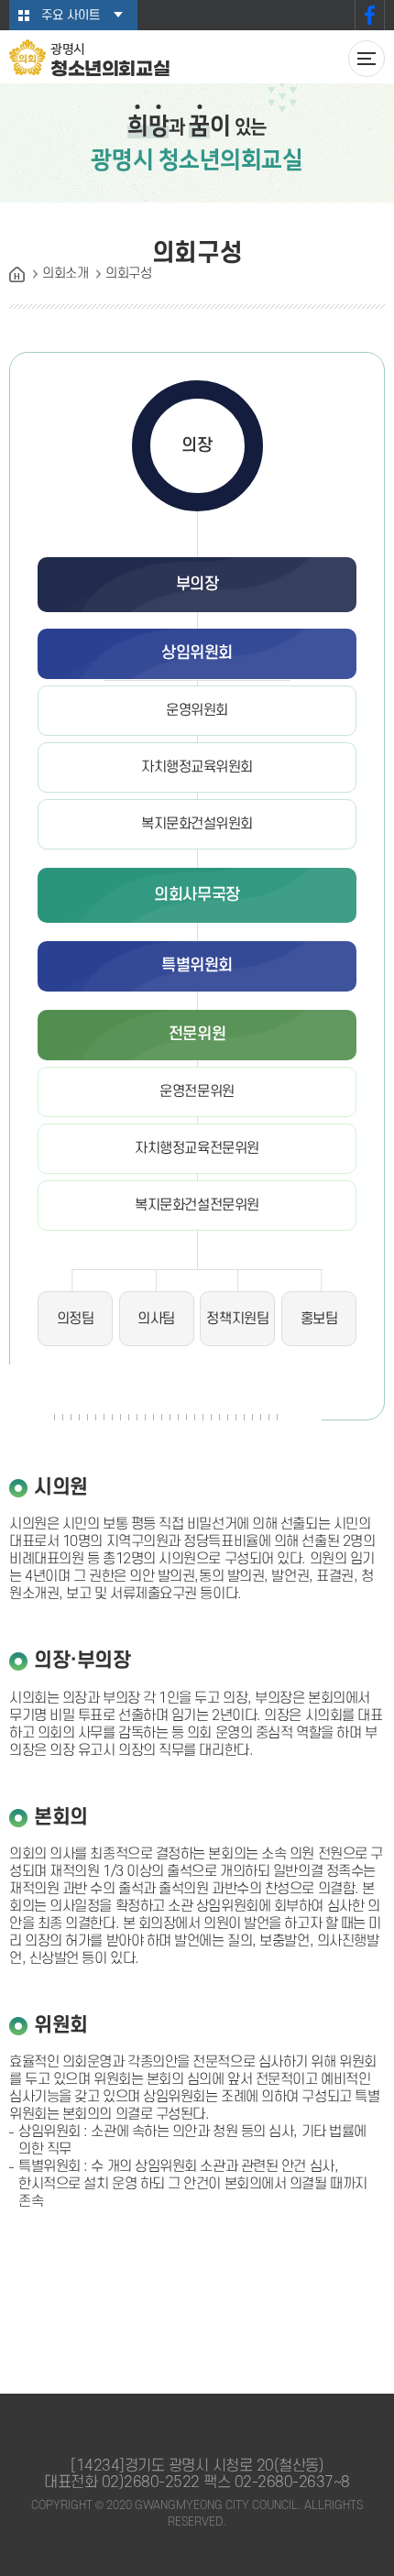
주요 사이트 (71, 15)
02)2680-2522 (151, 2483)
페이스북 (370, 15)
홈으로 (17, 274)
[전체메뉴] (367, 59)
